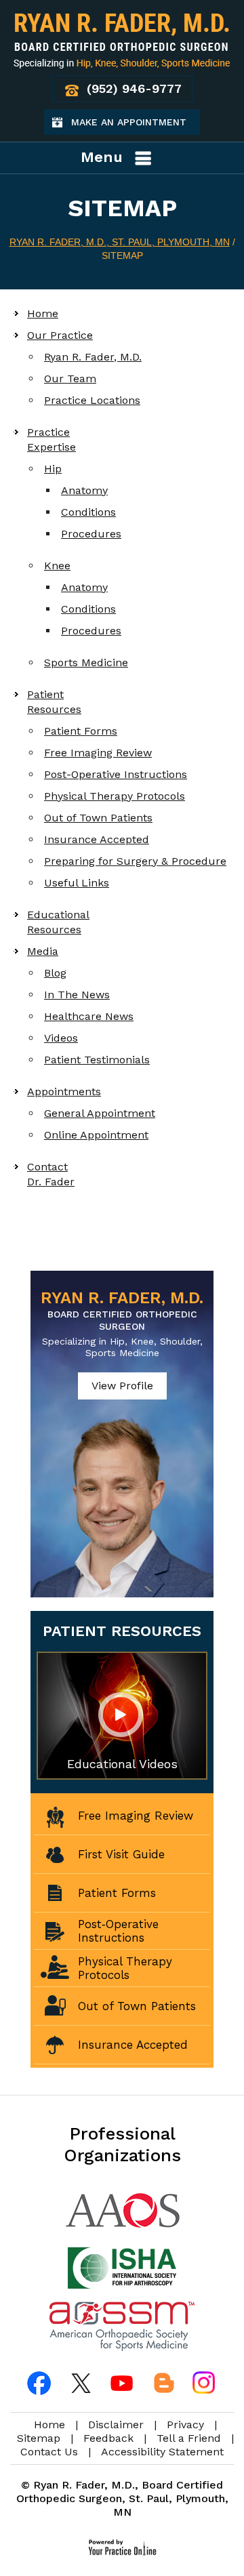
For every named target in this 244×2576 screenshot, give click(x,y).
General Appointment (100, 1113)
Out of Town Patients (98, 818)
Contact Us (49, 2452)
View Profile (122, 1386)
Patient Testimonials (97, 1060)
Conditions (88, 512)
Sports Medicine (86, 662)
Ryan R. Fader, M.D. (93, 357)
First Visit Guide (121, 1854)
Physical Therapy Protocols (115, 796)
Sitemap (39, 2438)
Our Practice (60, 335)
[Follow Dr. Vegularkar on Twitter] (81, 2383)
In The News (77, 995)
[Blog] (163, 2383)
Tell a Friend (189, 2438)
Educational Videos (122, 1764)
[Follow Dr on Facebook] (41, 2383)
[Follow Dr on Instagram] (203, 2383)
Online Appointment (96, 1135)
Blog (55, 973)
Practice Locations (92, 400)
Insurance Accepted (97, 839)
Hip (53, 469)
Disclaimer (116, 2425)
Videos (61, 1038)
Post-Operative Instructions (116, 774)
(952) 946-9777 (134, 88)
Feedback (108, 2438)
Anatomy (84, 490)
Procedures (91, 534)
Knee (57, 566)
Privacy (185, 2425)
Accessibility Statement (162, 2452)
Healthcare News (89, 1016)
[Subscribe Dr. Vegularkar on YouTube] (122, 2383)
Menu (102, 157)
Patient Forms (81, 731)
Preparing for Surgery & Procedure (135, 861)
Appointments (64, 1091)
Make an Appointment (136, 126)
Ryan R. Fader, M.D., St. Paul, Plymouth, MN (120, 242)
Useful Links (77, 883)
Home (43, 313)
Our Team (70, 379)
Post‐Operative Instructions (118, 1931)
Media (43, 951)
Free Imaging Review (98, 753)
